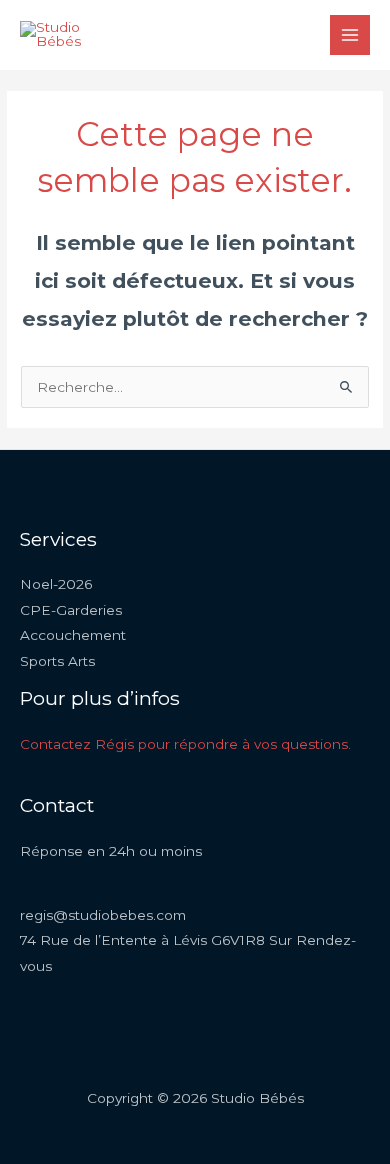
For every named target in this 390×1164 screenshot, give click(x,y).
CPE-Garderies (71, 610)
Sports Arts (57, 661)
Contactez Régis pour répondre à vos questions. (185, 744)
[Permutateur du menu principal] (350, 35)
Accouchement (73, 635)
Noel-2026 (56, 584)
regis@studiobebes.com (103, 915)
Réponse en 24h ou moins (111, 851)
